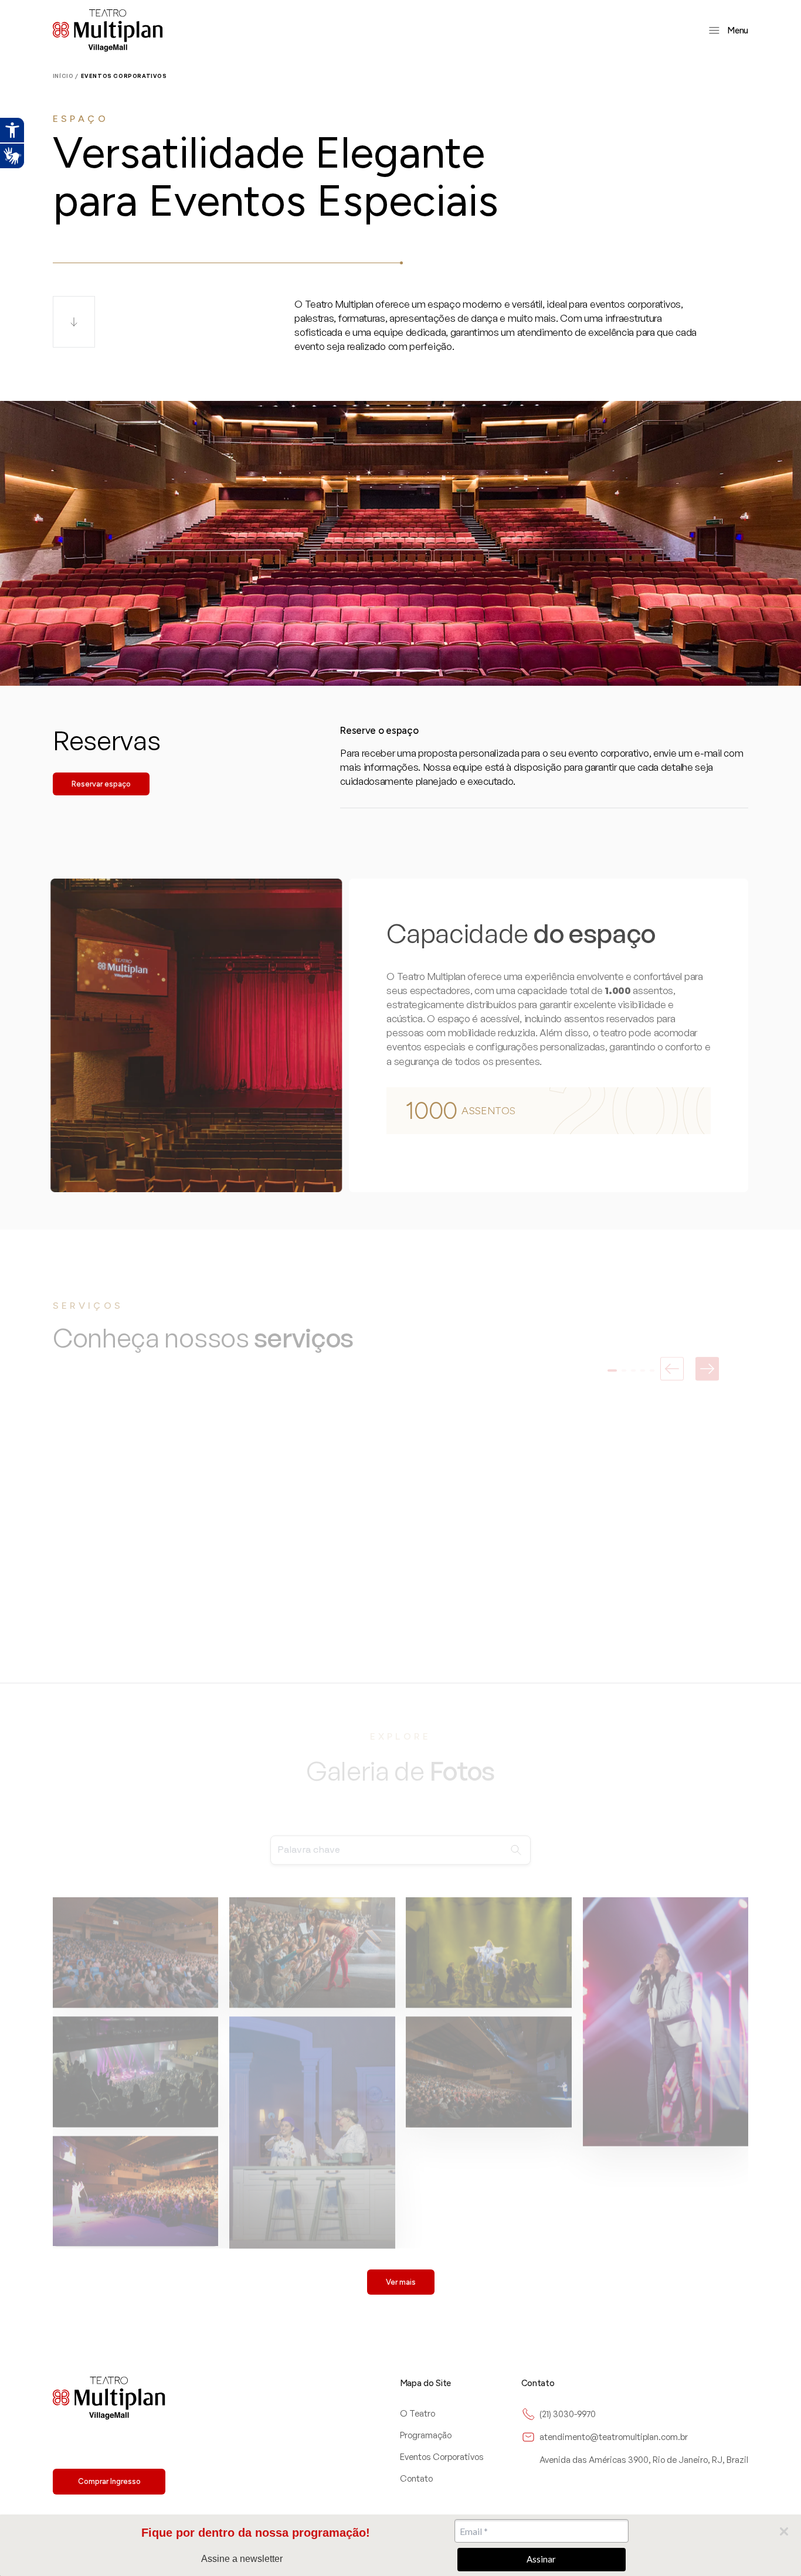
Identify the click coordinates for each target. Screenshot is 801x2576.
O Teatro (418, 2413)
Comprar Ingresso (109, 2481)
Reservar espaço (101, 784)
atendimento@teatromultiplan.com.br (614, 2437)
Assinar (541, 2559)
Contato (416, 2478)
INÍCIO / (66, 76)
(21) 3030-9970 (568, 2414)
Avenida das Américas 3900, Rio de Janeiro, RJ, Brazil (644, 2460)
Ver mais (401, 2282)
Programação (426, 2435)
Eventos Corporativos (442, 2457)
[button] (612, 1352)
